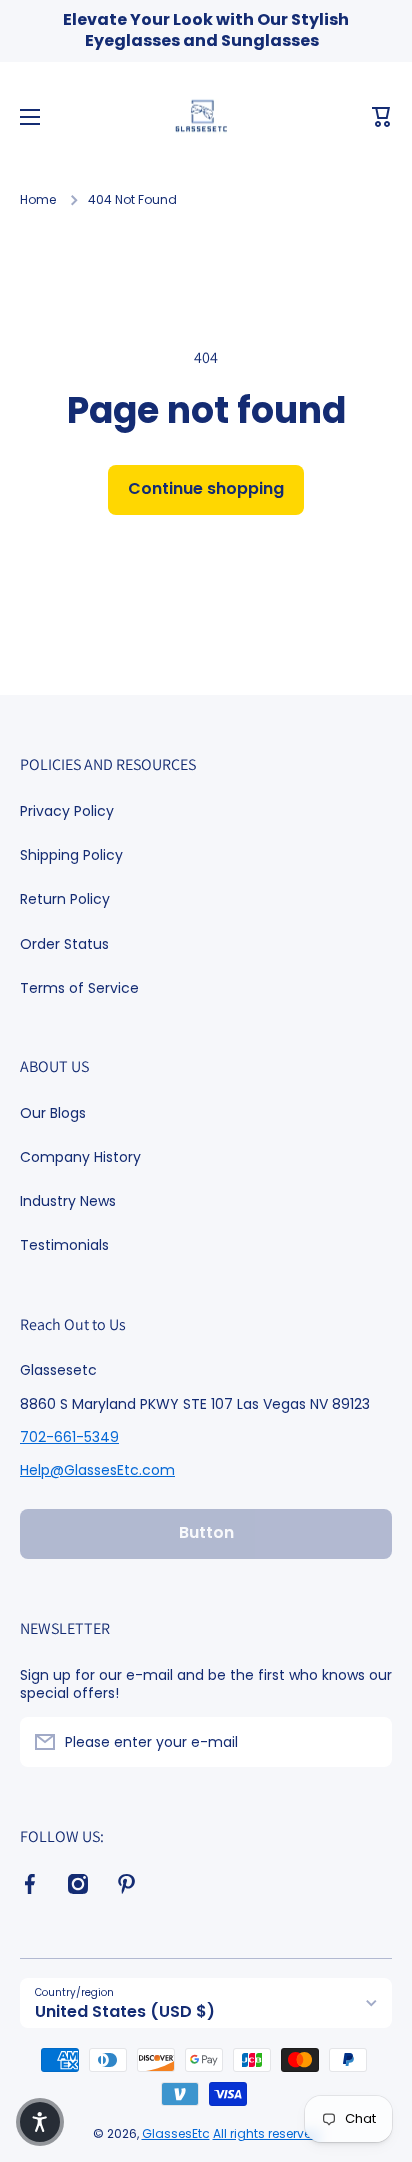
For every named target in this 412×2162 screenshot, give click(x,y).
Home (38, 200)
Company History (80, 1157)
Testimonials (64, 1244)
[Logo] (206, 117)
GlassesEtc (176, 2133)
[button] (382, 117)
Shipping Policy (71, 855)
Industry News (68, 1201)
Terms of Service (79, 987)
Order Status (64, 944)
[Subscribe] (367, 1742)
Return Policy (65, 899)
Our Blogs (53, 1113)
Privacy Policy (67, 811)
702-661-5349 (69, 1437)
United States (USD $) (125, 2011)
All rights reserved (266, 2133)
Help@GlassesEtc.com (97, 1470)
